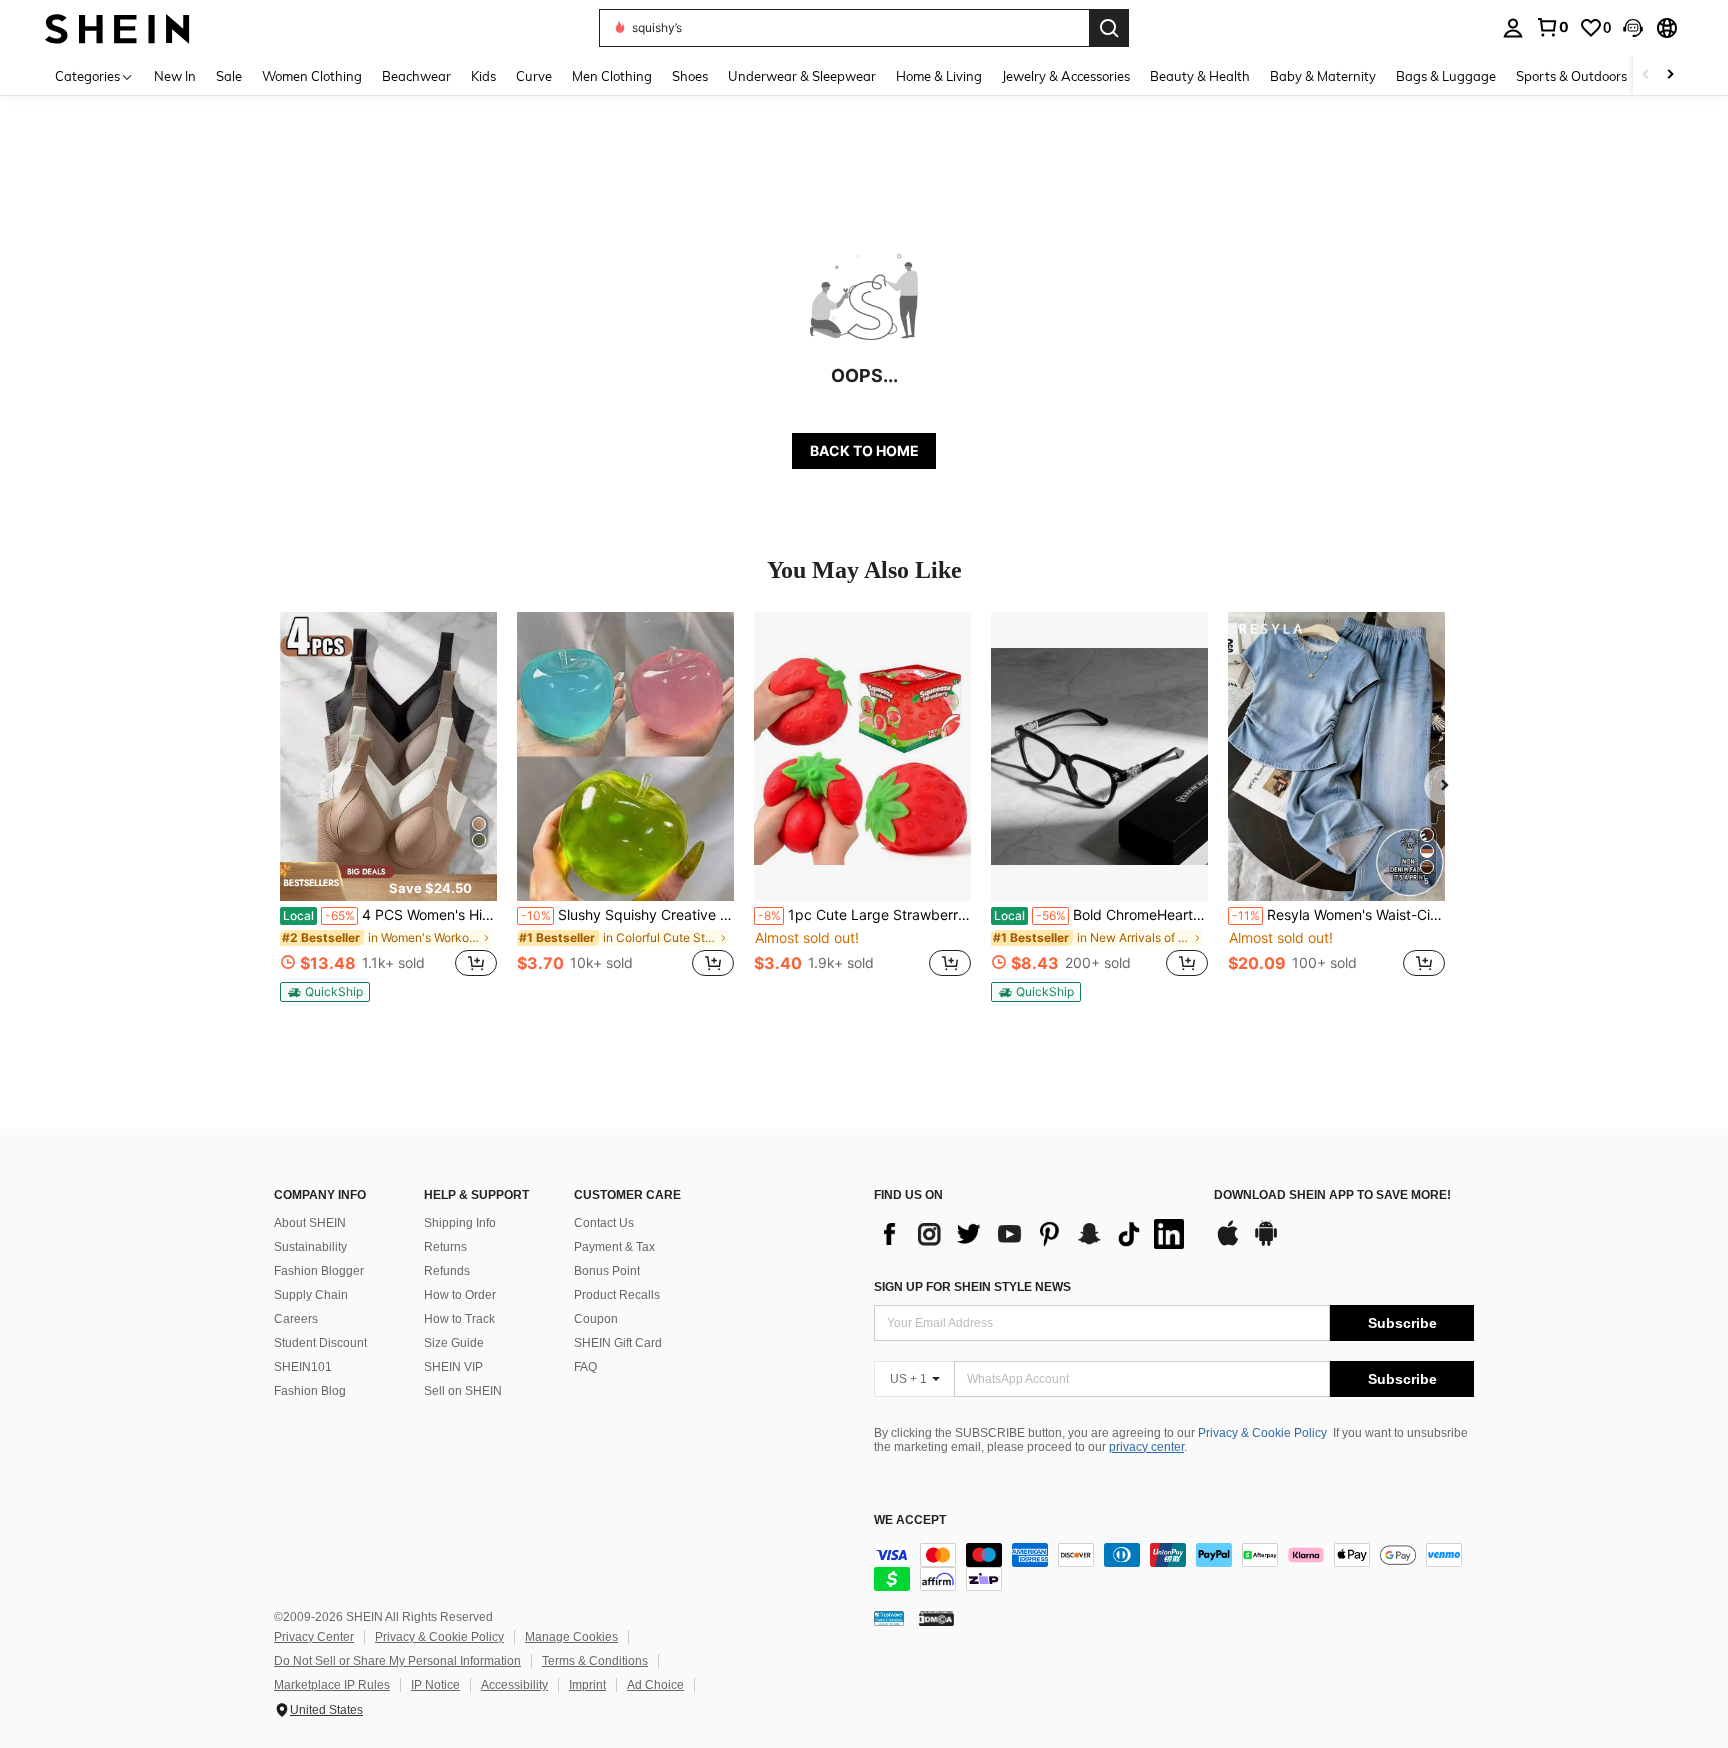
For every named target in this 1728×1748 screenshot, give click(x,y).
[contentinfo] (1174, 1567)
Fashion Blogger (319, 1271)
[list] (1034, 1234)
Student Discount (320, 1343)
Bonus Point (607, 1271)
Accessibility (514, 1685)
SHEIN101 (303, 1367)
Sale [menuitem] (229, 76)
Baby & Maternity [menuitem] (1323, 76)
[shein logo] (117, 27)
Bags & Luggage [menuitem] (1446, 76)
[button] (1633, 28)
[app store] (1228, 1243)
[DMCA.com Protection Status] (936, 1618)
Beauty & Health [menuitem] (1200, 76)
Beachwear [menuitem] (416, 76)
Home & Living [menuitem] (939, 76)
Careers (296, 1319)
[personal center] (1513, 28)
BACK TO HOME (864, 450)
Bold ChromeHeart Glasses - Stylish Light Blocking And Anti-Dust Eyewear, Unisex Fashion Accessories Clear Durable (1101, 915)
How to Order (460, 1295)
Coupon (596, 1319)
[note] (388, 881)
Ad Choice (655, 1685)
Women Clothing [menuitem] (312, 76)
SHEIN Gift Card (618, 1343)
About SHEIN (310, 1223)
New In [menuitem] (175, 76)
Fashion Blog (310, 1391)
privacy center (1146, 1447)
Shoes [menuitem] (690, 76)
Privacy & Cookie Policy (1262, 1433)
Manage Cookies (571, 1637)
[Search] (1109, 28)
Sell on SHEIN (463, 1391)
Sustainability (310, 1247)
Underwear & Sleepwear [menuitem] (802, 76)
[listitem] (388, 807)
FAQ (585, 1367)
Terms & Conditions (595, 1661)
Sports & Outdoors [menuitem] (1571, 76)
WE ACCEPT (910, 1520)
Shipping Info (460, 1223)
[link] (1552, 27)
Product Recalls (617, 1295)
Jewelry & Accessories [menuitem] (1066, 76)
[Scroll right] (1670, 75)
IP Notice (435, 1685)
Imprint (587, 1685)
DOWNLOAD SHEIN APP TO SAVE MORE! (1332, 1195)
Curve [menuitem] (534, 76)
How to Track (459, 1319)
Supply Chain (311, 1295)
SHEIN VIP (453, 1367)
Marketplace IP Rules (332, 1685)
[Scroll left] (1646, 75)
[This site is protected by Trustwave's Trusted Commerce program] (889, 1618)
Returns (445, 1247)
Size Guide (454, 1343)
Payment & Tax (614, 1247)
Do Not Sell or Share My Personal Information (397, 1661)
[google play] (1266, 1243)
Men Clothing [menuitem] (612, 76)
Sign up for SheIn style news (972, 1287)
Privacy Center (314, 1637)
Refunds (447, 1271)
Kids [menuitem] (483, 76)
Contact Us (604, 1223)
